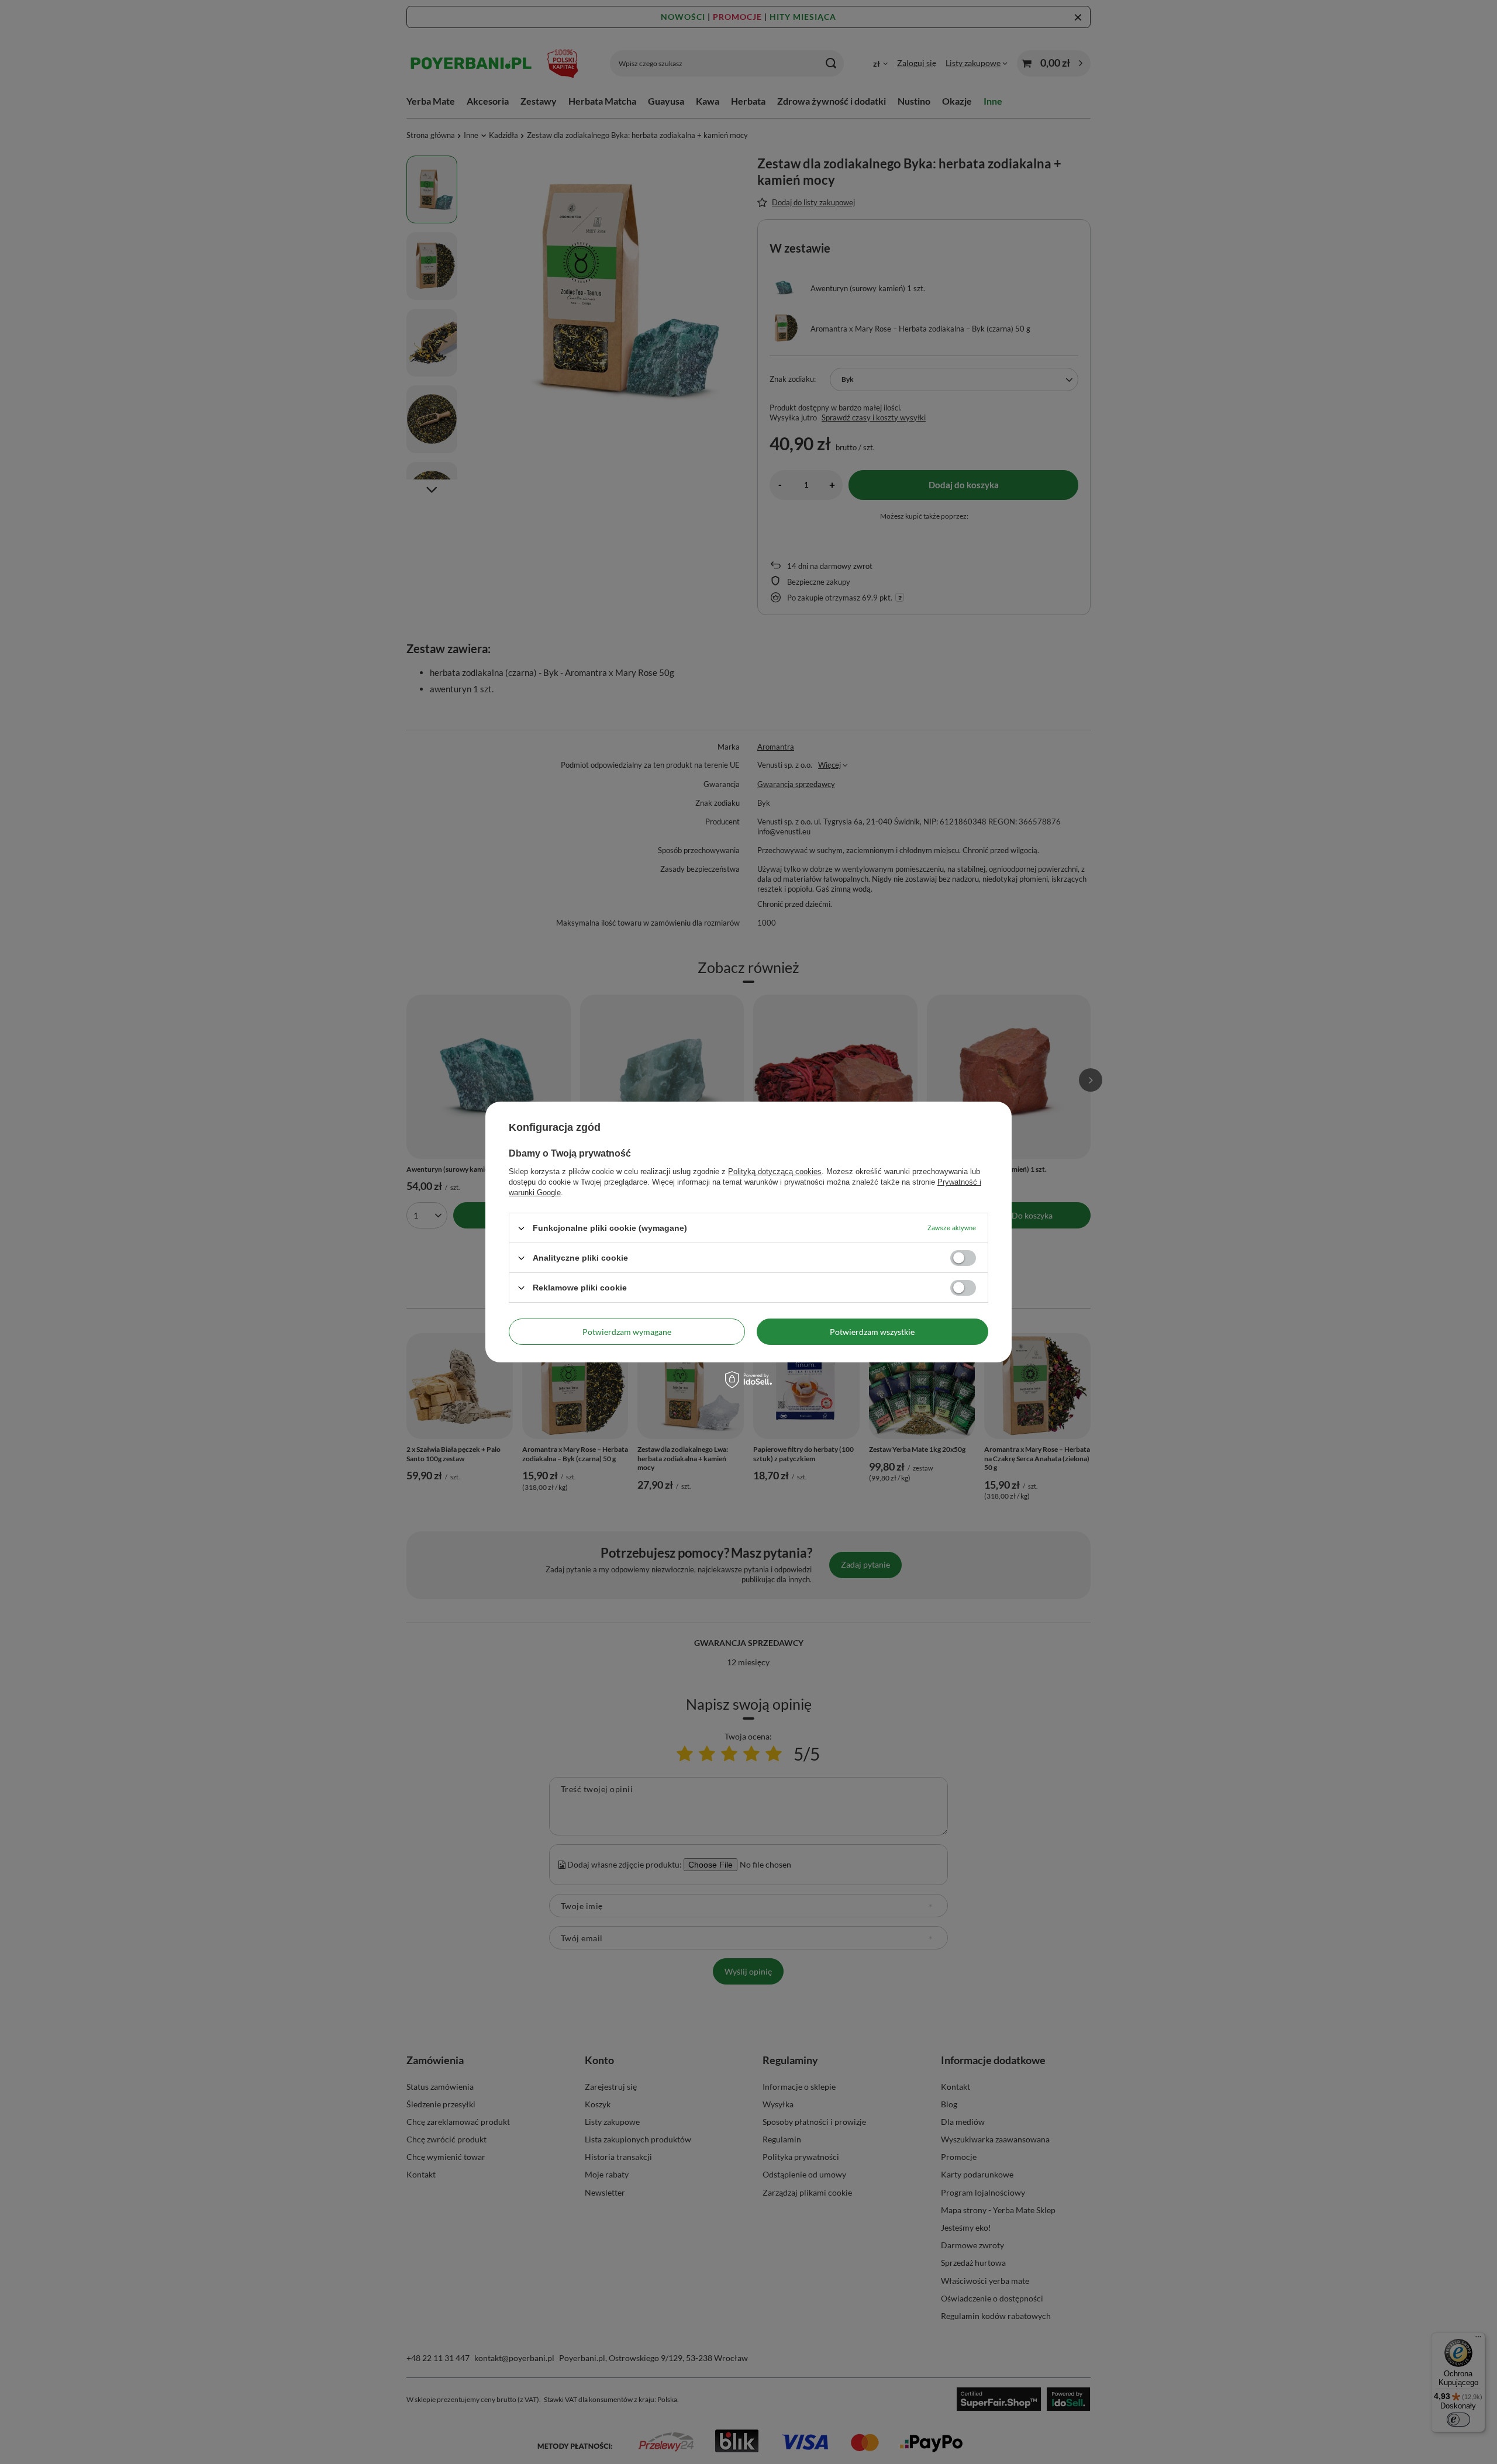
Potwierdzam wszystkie (872, 1331)
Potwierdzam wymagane (627, 1331)
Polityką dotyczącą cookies (775, 1171)
